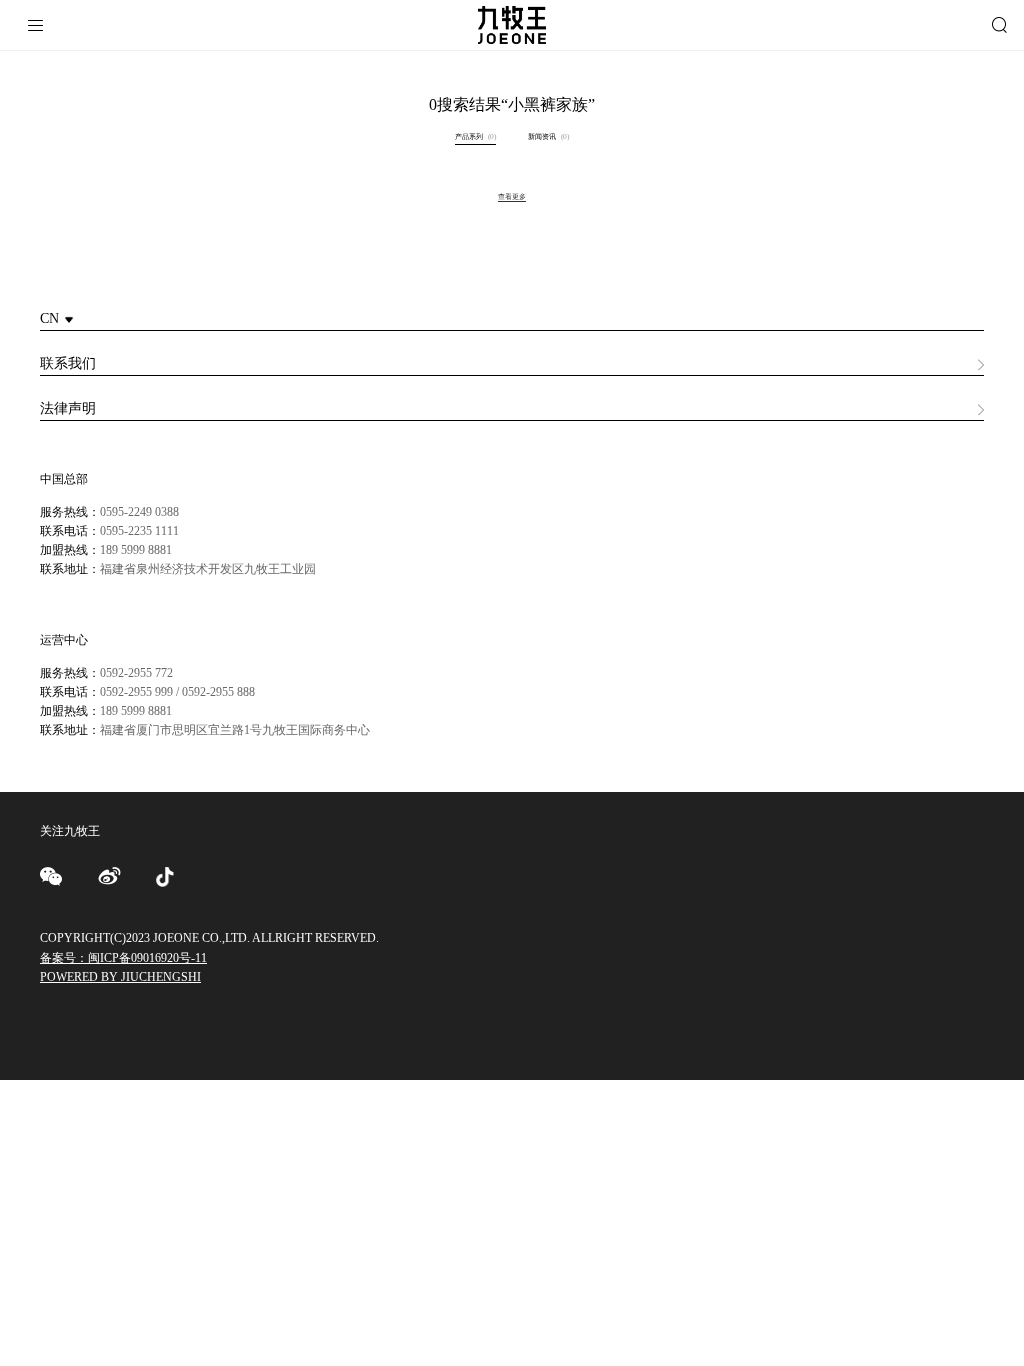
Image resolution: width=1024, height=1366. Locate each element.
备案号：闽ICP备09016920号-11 (123, 958)
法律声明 (68, 408)
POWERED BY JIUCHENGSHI (120, 977)
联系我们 (68, 363)
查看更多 (512, 196)
